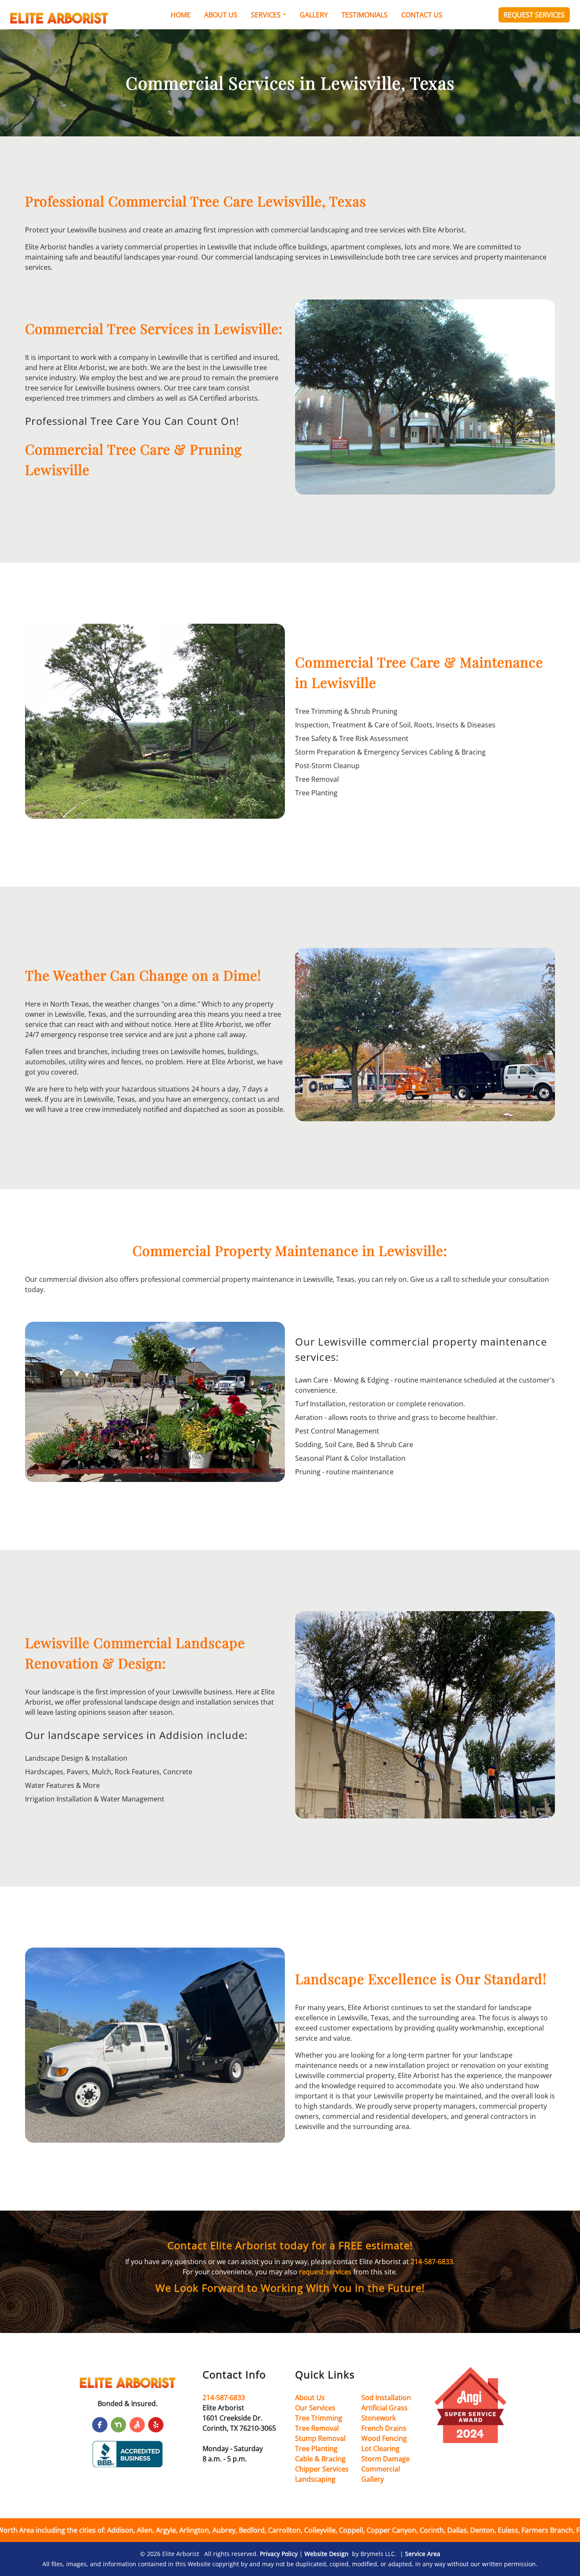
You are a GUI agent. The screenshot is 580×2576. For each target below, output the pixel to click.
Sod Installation (386, 2398)
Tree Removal (317, 2428)
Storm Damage (386, 2459)
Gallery (314, 15)
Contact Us (422, 15)
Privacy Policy (279, 2554)
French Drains (384, 2428)
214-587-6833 (432, 2262)
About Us (221, 15)
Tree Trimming (319, 2418)
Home (181, 15)
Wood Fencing (384, 2438)
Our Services (315, 2408)
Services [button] (266, 15)
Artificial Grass (384, 2408)
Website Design (327, 2554)
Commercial (381, 2469)
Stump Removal (320, 2438)
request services (325, 2272)
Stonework (379, 2418)
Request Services (534, 15)
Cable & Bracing (320, 2459)
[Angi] (137, 2425)
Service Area (423, 2554)
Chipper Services (322, 2469)
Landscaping (315, 2479)
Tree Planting (316, 2449)
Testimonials (365, 15)
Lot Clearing (380, 2449)
